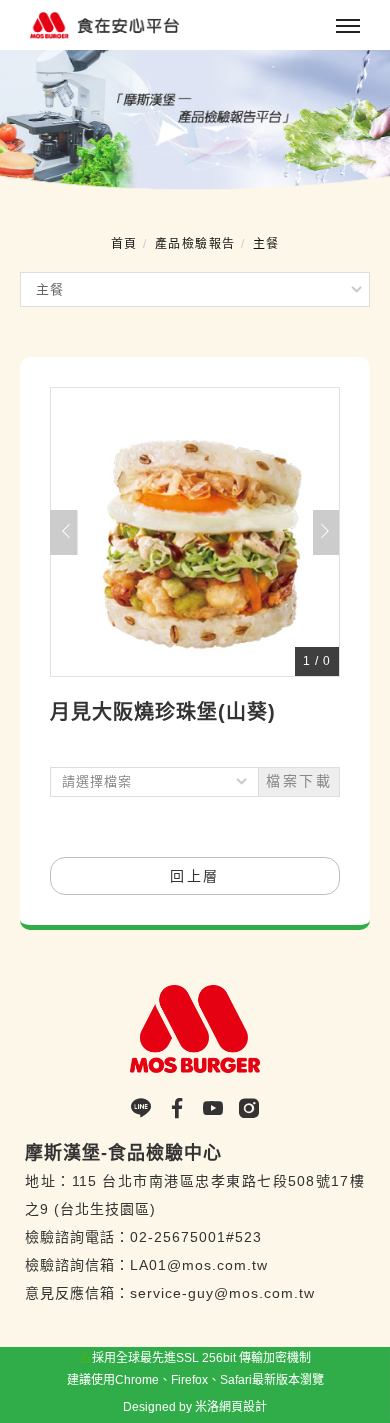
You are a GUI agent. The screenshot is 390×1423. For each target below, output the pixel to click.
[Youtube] (220, 1109)
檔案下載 (299, 781)
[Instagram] (249, 1109)
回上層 (195, 876)
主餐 (266, 244)
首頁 (124, 244)
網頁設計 (243, 1407)
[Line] (148, 1109)
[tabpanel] (195, 120)
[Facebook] (184, 1109)
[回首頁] (122, 25)
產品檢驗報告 (195, 244)
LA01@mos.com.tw (199, 1265)
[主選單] (348, 27)
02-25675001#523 (196, 1237)
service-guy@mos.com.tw (222, 1293)
